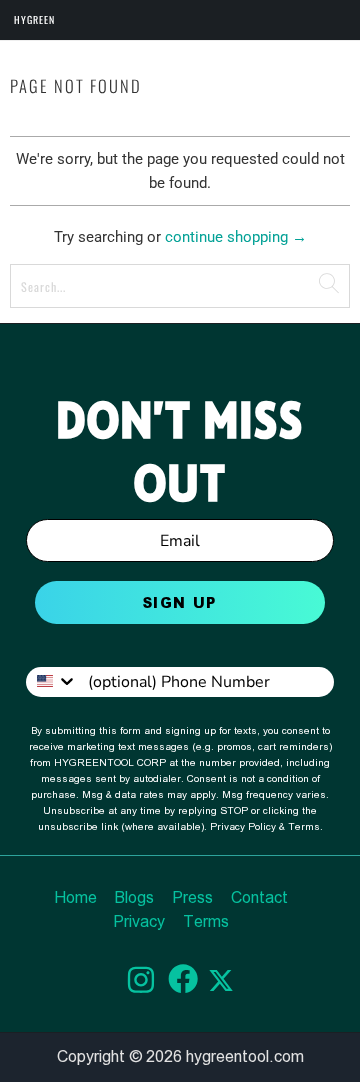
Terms (304, 826)
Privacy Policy (243, 826)
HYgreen (34, 19)
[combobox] (52, 681)
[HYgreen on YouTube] (221, 983)
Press (192, 897)
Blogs (134, 897)
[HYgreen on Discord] (135, 983)
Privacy (139, 921)
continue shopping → (236, 237)
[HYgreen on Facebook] (177, 983)
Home (75, 897)
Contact (259, 897)
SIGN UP (180, 602)
